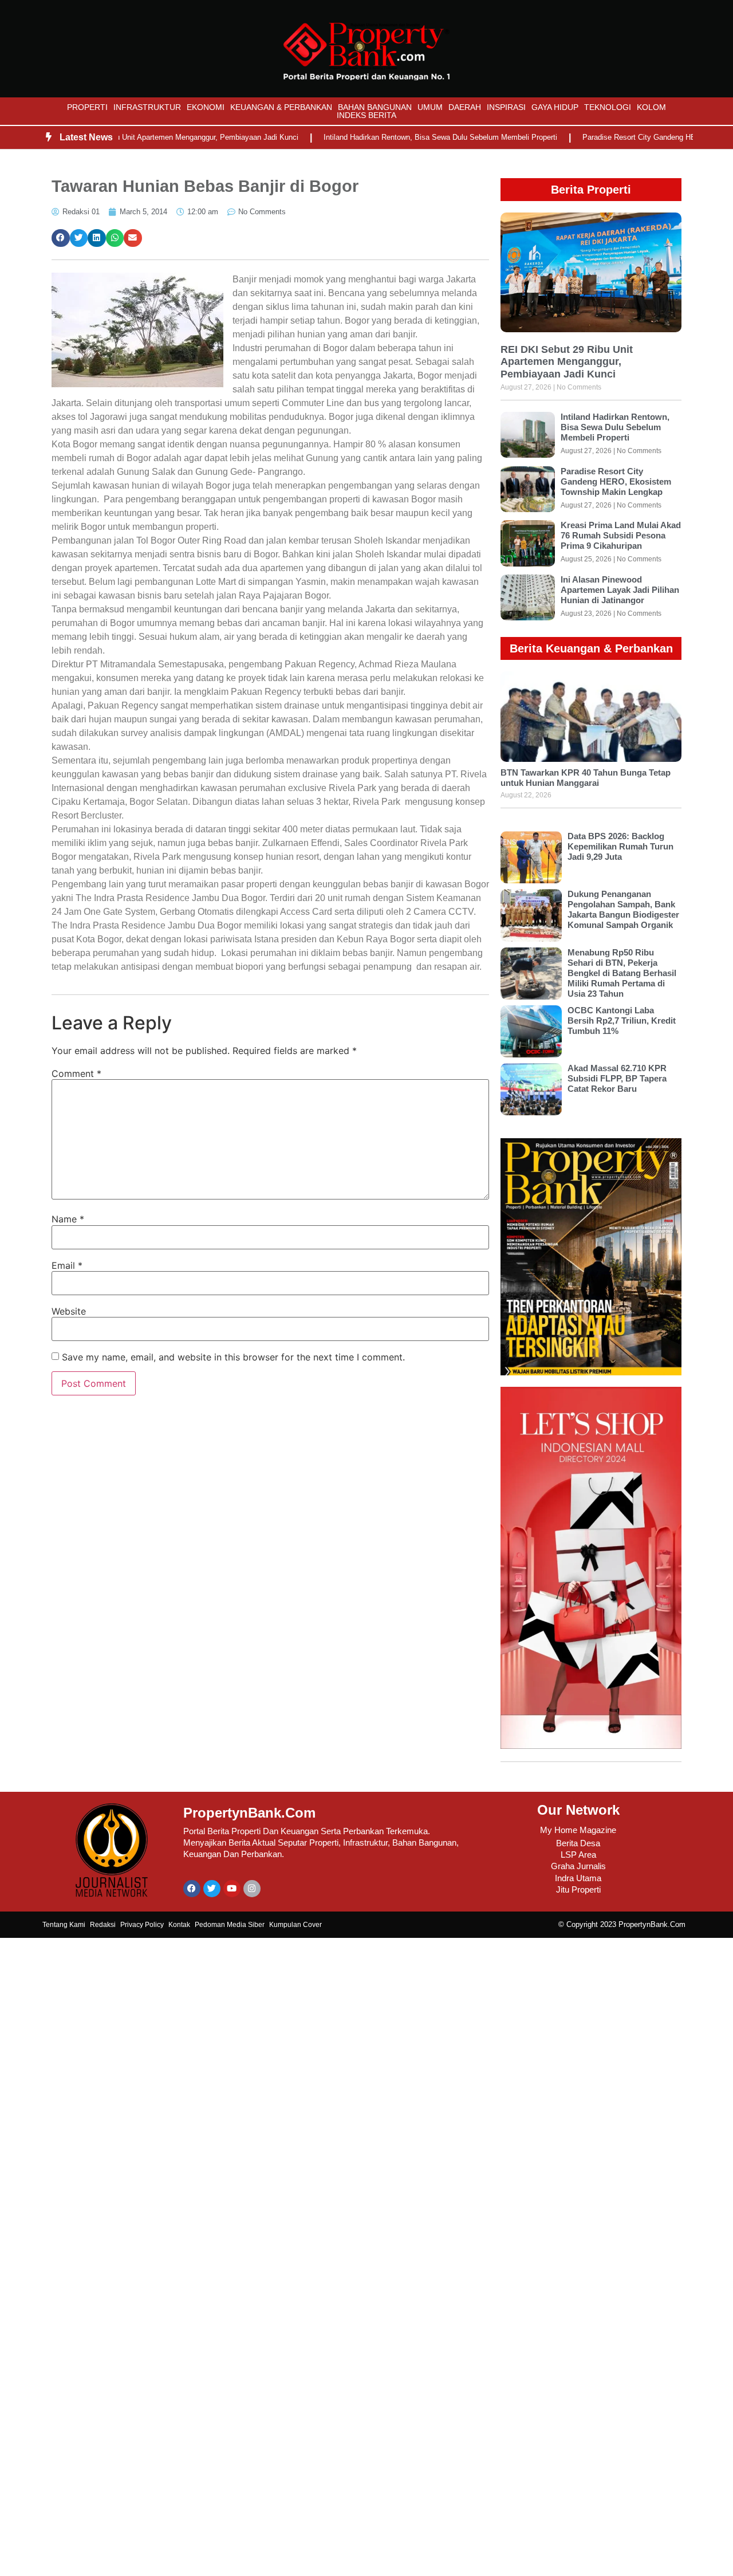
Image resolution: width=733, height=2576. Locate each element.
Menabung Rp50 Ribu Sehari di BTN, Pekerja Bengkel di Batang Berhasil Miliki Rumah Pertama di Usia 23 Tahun (622, 973)
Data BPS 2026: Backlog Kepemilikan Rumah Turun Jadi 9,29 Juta (620, 846)
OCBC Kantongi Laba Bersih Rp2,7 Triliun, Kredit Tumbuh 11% (622, 1020)
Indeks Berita (366, 115)
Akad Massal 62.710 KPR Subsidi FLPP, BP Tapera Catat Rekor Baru (617, 1078)
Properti (87, 107)
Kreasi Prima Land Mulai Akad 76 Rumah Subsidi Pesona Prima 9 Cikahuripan (621, 535)
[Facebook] (192, 1889)
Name (68, 1219)
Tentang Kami (64, 1925)
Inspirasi (506, 107)
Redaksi (103, 1925)
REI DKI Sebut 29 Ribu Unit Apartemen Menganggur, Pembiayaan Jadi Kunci (567, 362)
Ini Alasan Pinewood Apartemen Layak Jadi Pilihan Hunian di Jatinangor (620, 590)
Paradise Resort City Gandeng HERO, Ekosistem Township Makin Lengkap (616, 481)
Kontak (179, 1925)
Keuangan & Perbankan (281, 107)
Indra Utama (578, 1878)
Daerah (465, 107)
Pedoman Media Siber (230, 1925)
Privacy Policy (142, 1925)
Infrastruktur (147, 107)
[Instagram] (252, 1889)
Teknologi (608, 107)
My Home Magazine (578, 1830)
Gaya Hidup (555, 107)
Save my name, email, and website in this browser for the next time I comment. (233, 1357)
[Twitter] (212, 1889)
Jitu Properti (578, 1889)
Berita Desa (578, 1843)
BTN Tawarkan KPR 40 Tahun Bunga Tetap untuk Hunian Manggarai (586, 778)
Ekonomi (206, 107)
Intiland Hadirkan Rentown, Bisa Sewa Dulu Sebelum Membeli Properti (403, 137)
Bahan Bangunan (375, 107)
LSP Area (578, 1855)
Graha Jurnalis (578, 1866)
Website (69, 1311)
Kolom (651, 107)
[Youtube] (232, 1889)
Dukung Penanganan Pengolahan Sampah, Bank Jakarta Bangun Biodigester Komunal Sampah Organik (623, 909)
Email (67, 1265)
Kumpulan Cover (295, 1925)
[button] (61, 238)
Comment (76, 1073)
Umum (430, 107)
